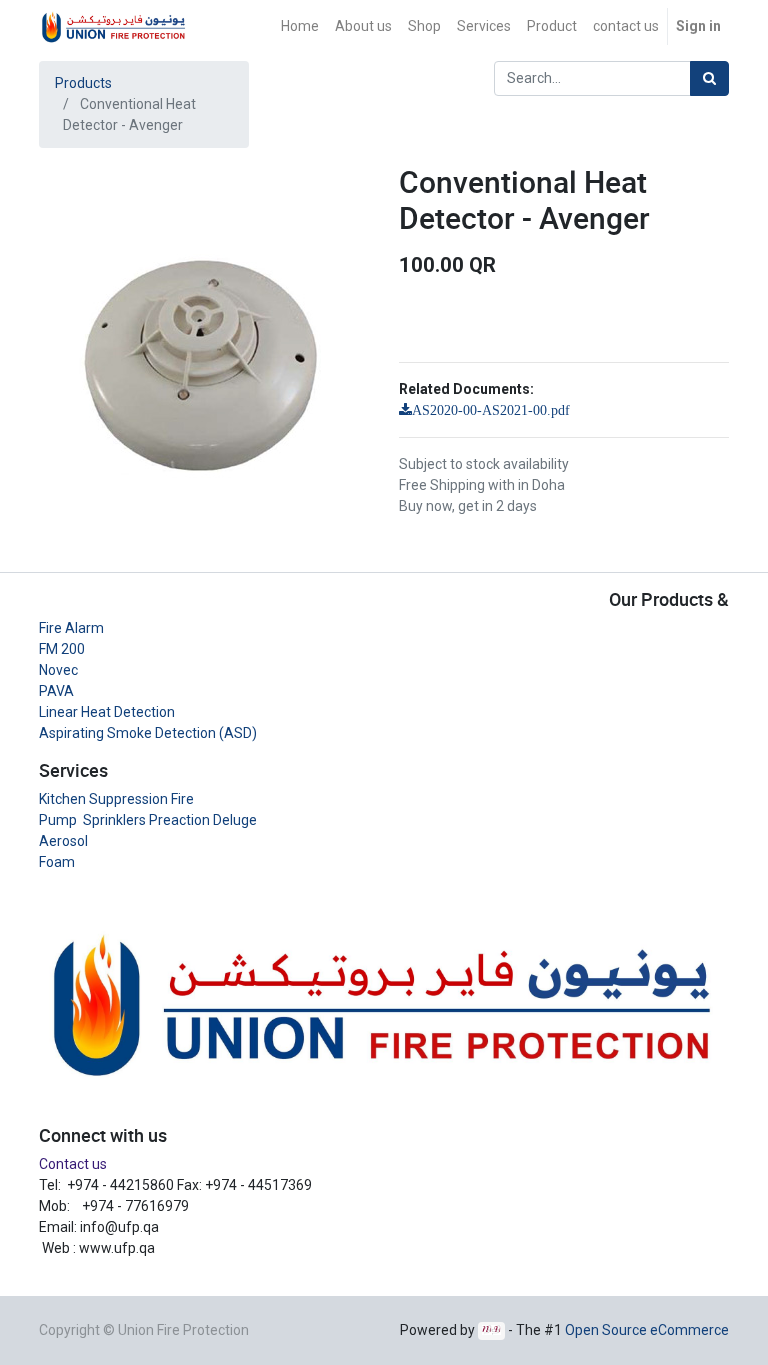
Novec (58, 670)
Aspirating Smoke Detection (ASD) (148, 733)
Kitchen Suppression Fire (116, 799)
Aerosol (63, 841)
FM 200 (62, 649)
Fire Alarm (71, 628)
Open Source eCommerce (647, 1330)
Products (83, 83)
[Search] (709, 78)
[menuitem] (300, 26)
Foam (57, 862)
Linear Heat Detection (107, 712)
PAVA (56, 691)
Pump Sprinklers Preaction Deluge (148, 820)
